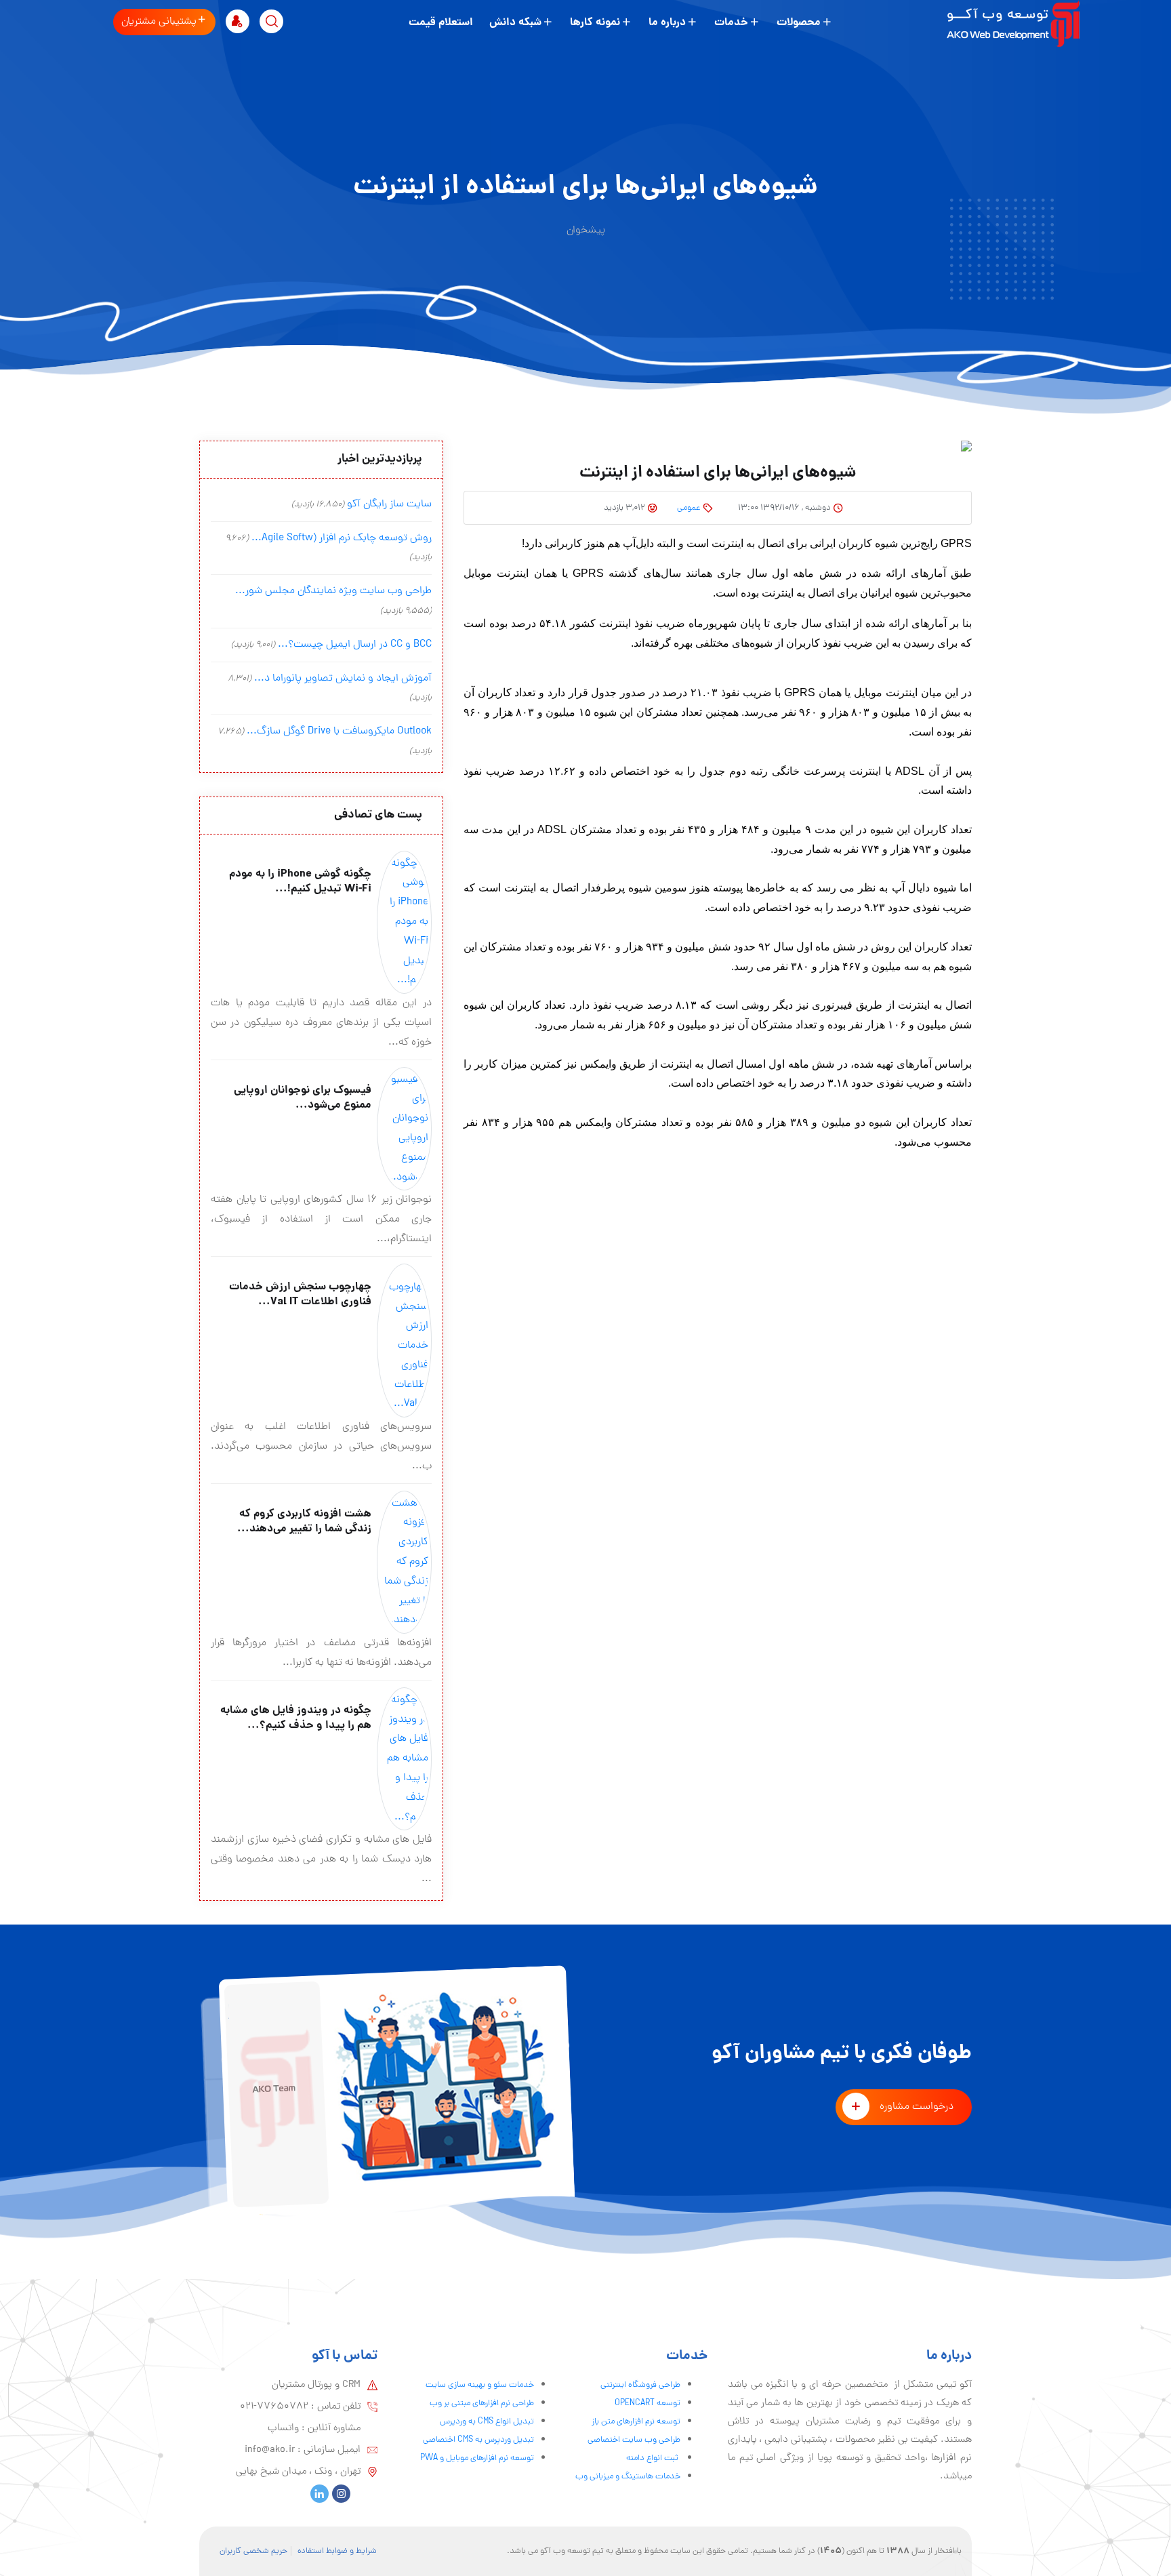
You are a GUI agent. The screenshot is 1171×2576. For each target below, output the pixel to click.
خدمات (731, 23)
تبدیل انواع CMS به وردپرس (487, 2422)
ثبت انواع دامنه (653, 2458)
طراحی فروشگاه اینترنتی (640, 2385)
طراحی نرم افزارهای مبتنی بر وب (482, 2403)
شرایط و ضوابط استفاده (337, 2551)
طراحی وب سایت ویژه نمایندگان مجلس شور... (333, 591)
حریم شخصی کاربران (253, 2551)
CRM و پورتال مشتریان (316, 2385)
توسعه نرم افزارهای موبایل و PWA (477, 2458)
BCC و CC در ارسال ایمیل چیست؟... (355, 645)
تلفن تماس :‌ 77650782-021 (300, 2407)
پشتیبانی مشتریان (159, 22)
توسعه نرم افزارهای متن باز (636, 2422)
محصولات (799, 23)
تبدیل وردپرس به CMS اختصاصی (478, 2440)
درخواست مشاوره (917, 2107)
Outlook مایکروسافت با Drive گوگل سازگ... (339, 731)
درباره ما (667, 23)
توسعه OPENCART (648, 2403)
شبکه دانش (515, 23)
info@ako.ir (270, 2450)
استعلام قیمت (441, 23)
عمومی (689, 508)
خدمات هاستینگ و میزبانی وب (628, 2477)
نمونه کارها (595, 23)
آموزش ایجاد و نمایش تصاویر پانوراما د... (343, 679)
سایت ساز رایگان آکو (389, 504)
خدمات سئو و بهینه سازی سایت (480, 2385)
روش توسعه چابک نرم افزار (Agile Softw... (342, 538)
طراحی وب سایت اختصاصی (634, 2440)
